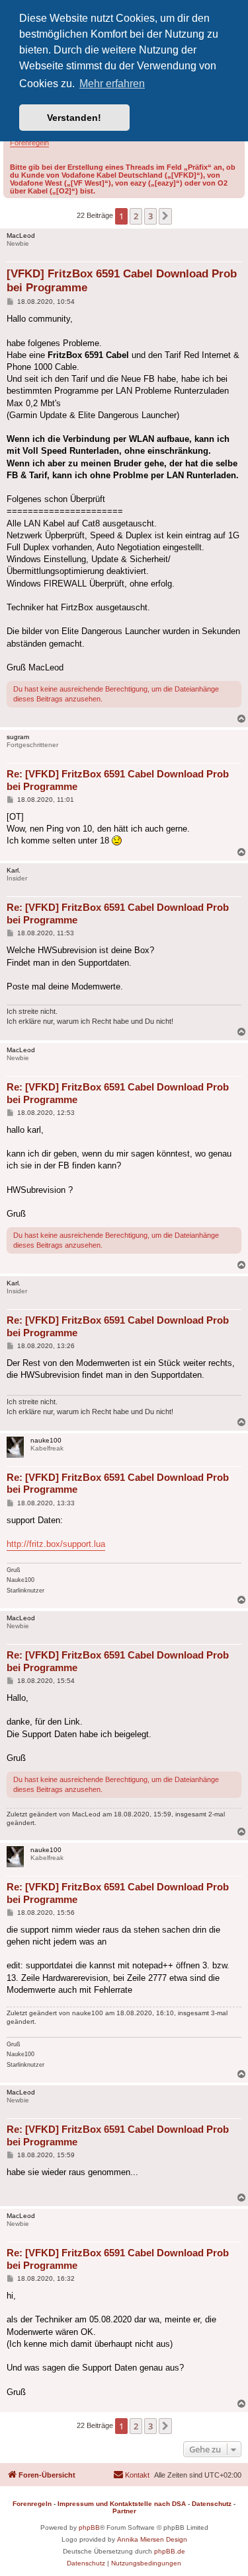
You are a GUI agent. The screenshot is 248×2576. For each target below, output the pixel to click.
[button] (165, 216)
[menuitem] (131, 2475)
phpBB (89, 2527)
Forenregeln (29, 143)
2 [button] (136, 216)
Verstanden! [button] (74, 118)
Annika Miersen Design (152, 2539)
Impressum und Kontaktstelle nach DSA (122, 2504)
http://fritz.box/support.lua (56, 1544)
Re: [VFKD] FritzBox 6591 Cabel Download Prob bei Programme (118, 780)
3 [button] (150, 216)
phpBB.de (170, 2551)
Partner (124, 2511)
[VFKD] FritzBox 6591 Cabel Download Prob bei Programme (122, 281)
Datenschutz (212, 2504)
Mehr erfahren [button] (112, 84)
